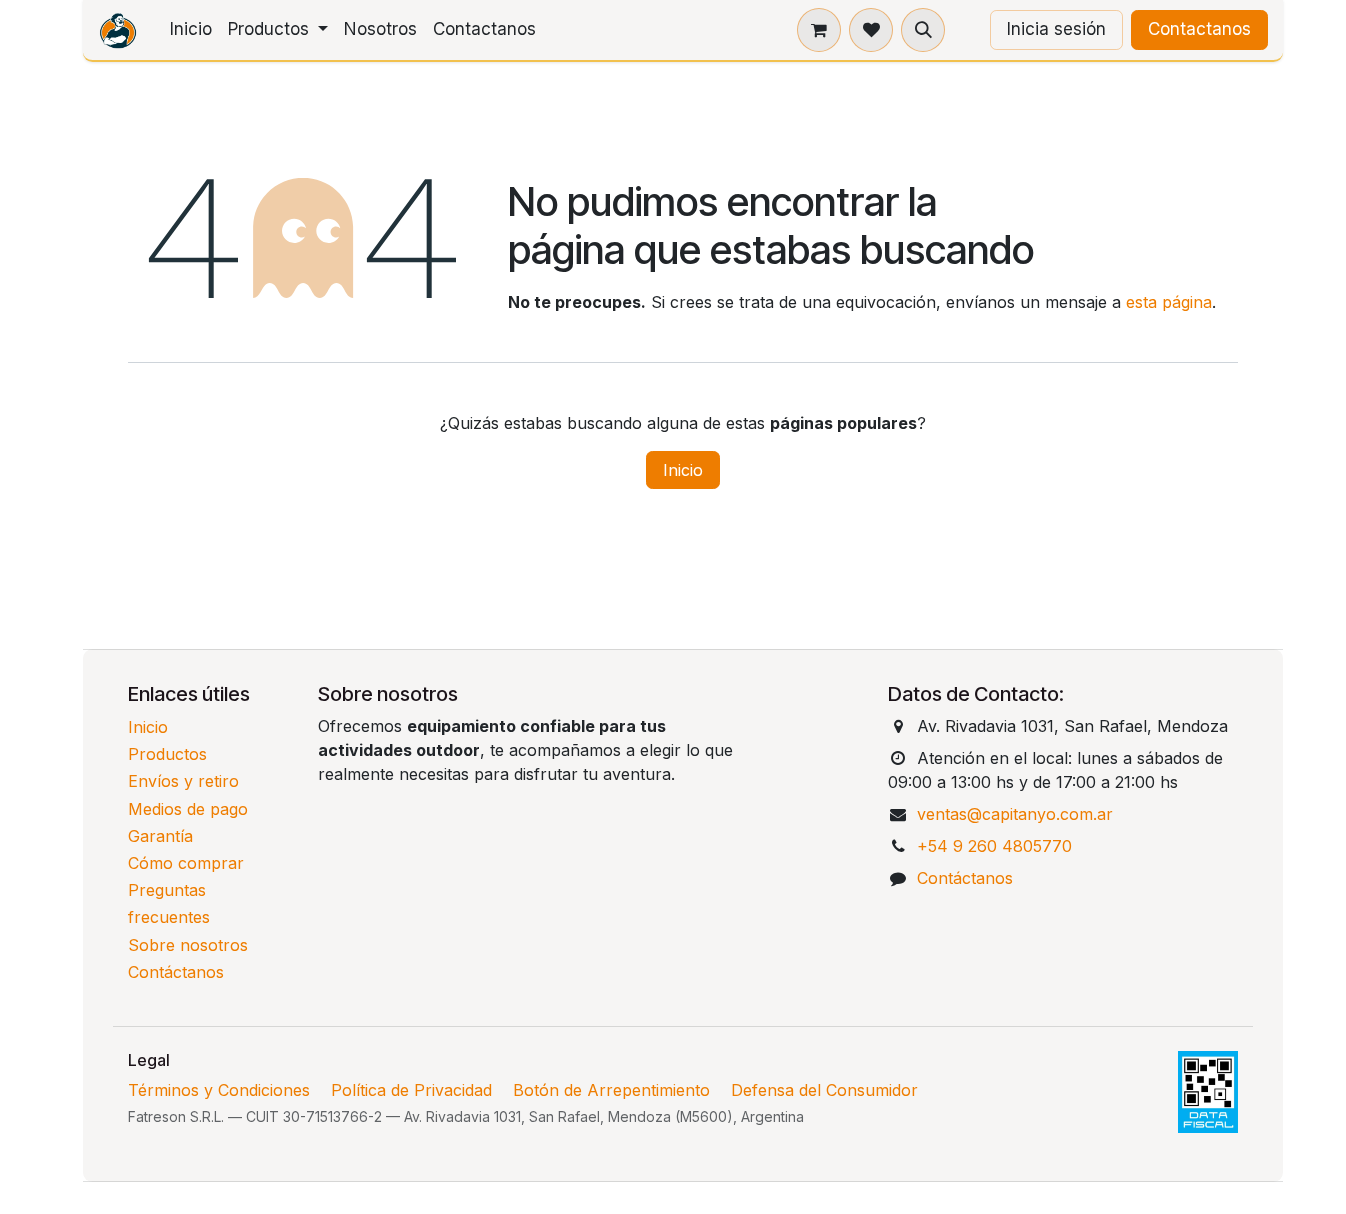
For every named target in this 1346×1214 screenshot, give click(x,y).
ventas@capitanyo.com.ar (1015, 814)
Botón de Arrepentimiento (611, 1090)
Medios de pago (188, 809)
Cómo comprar (186, 863)
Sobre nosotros (188, 945)
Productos (167, 754)
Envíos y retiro (183, 781)
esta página (1169, 302)
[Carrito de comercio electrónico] (819, 30)
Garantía (160, 836)
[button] (923, 30)
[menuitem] (191, 30)
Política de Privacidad (411, 1090)
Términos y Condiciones (219, 1090)
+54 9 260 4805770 (994, 846)
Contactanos (1199, 29)
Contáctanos (176, 972)
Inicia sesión (1056, 29)
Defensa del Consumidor (824, 1090)
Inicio (683, 470)
